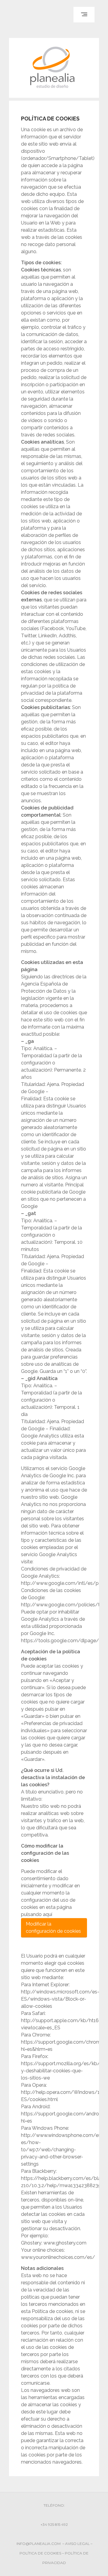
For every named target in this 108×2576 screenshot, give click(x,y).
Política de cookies (40, 2553)
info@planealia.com (39, 2544)
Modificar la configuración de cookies (53, 1928)
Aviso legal (77, 2544)
